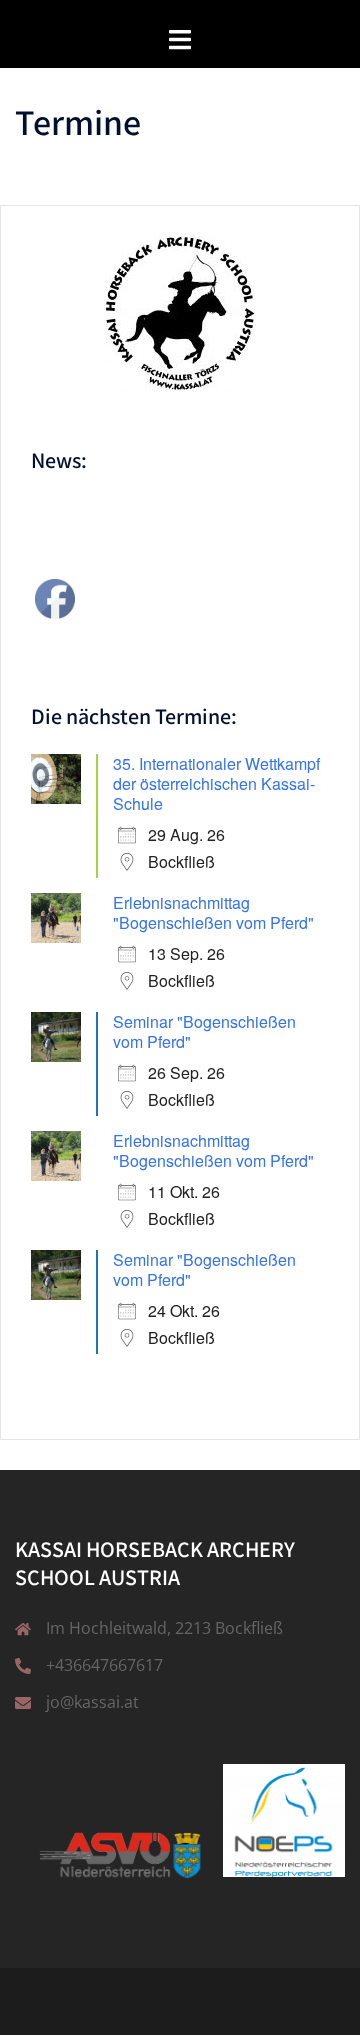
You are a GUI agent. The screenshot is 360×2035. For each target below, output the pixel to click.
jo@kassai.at (92, 1702)
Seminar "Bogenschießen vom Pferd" (204, 1031)
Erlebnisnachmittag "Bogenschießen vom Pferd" (213, 912)
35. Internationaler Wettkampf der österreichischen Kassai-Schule (216, 783)
